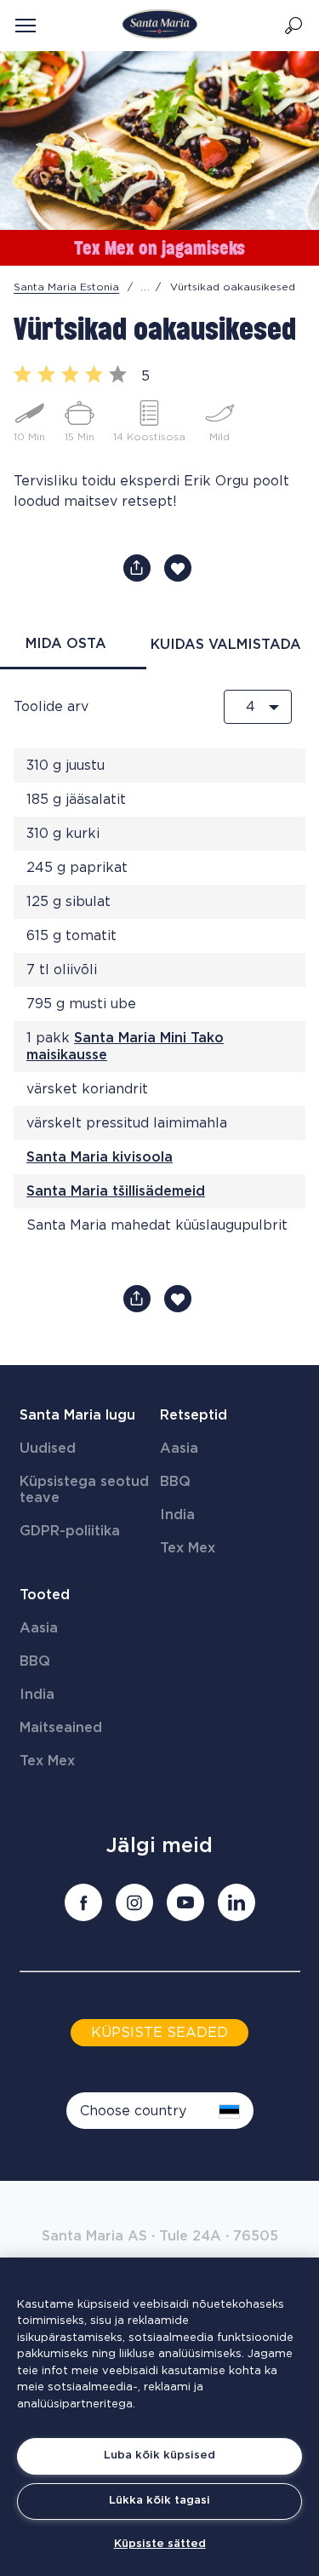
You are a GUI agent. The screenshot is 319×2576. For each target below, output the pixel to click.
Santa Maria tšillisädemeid (116, 1191)
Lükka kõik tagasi (159, 2501)
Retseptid (194, 1415)
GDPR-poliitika (70, 1531)
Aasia (179, 1449)
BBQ (175, 1482)
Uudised (48, 1449)
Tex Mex (188, 1548)
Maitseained (61, 1728)
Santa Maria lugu (77, 1415)
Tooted (45, 1595)
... (145, 287)
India (177, 1515)
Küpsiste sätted (160, 2544)
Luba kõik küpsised (159, 2456)
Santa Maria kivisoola (100, 1157)
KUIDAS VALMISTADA (226, 645)
